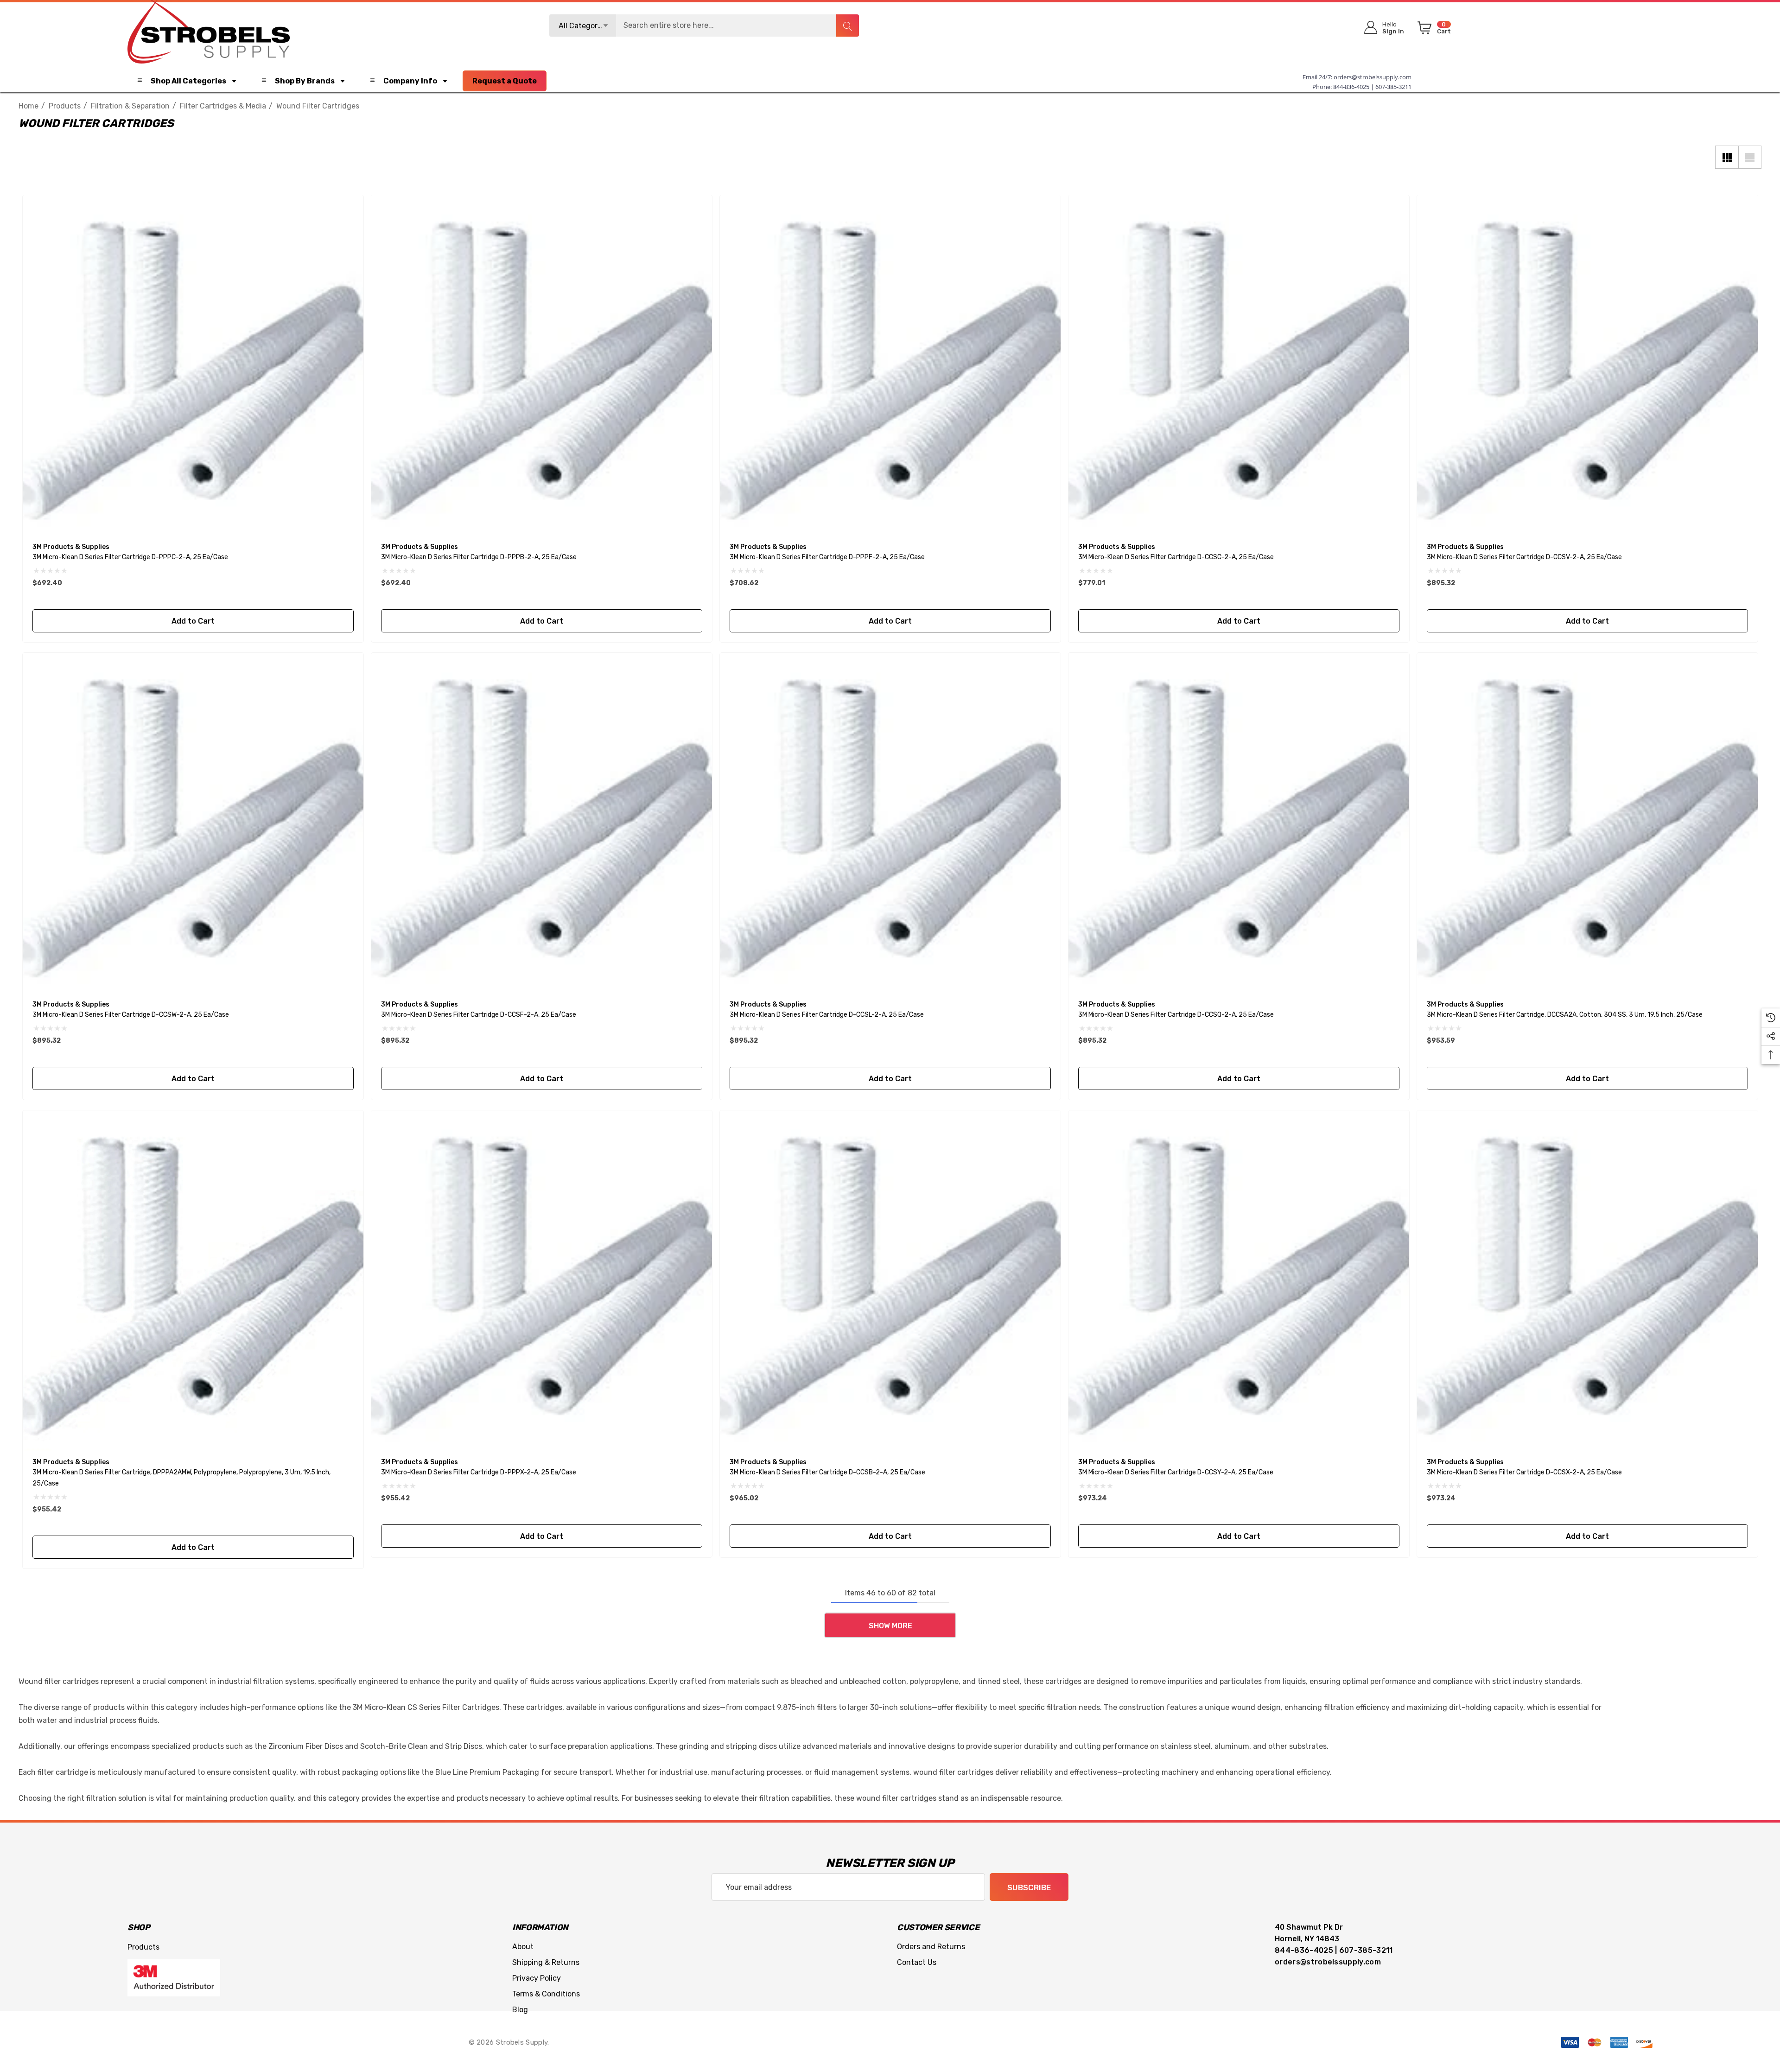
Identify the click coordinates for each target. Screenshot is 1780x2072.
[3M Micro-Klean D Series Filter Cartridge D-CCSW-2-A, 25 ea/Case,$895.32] (193, 823)
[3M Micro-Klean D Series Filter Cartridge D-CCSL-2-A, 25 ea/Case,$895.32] (890, 823)
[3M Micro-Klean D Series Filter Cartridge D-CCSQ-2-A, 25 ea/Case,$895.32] (1239, 823)
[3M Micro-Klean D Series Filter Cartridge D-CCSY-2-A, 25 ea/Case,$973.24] (1239, 1281)
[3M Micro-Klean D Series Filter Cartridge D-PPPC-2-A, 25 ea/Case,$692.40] (193, 366)
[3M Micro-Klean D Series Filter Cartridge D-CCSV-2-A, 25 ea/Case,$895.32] (1587, 366)
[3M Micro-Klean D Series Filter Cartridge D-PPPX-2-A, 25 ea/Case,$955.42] (542, 1281)
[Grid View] (1727, 157)
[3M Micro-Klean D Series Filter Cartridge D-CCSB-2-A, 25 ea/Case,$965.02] (890, 1281)
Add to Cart (193, 621)
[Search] (847, 26)
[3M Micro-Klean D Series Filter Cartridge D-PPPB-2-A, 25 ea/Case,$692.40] (542, 366)
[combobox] (704, 26)
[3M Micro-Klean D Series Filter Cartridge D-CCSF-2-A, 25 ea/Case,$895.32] (542, 823)
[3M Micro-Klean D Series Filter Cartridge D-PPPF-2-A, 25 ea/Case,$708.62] (890, 366)
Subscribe (1029, 1887)
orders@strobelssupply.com (1373, 77)
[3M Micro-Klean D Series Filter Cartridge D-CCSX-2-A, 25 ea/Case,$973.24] (1587, 1281)
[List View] (1750, 157)
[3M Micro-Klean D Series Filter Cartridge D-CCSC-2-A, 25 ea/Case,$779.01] (1239, 366)
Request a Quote (505, 81)
